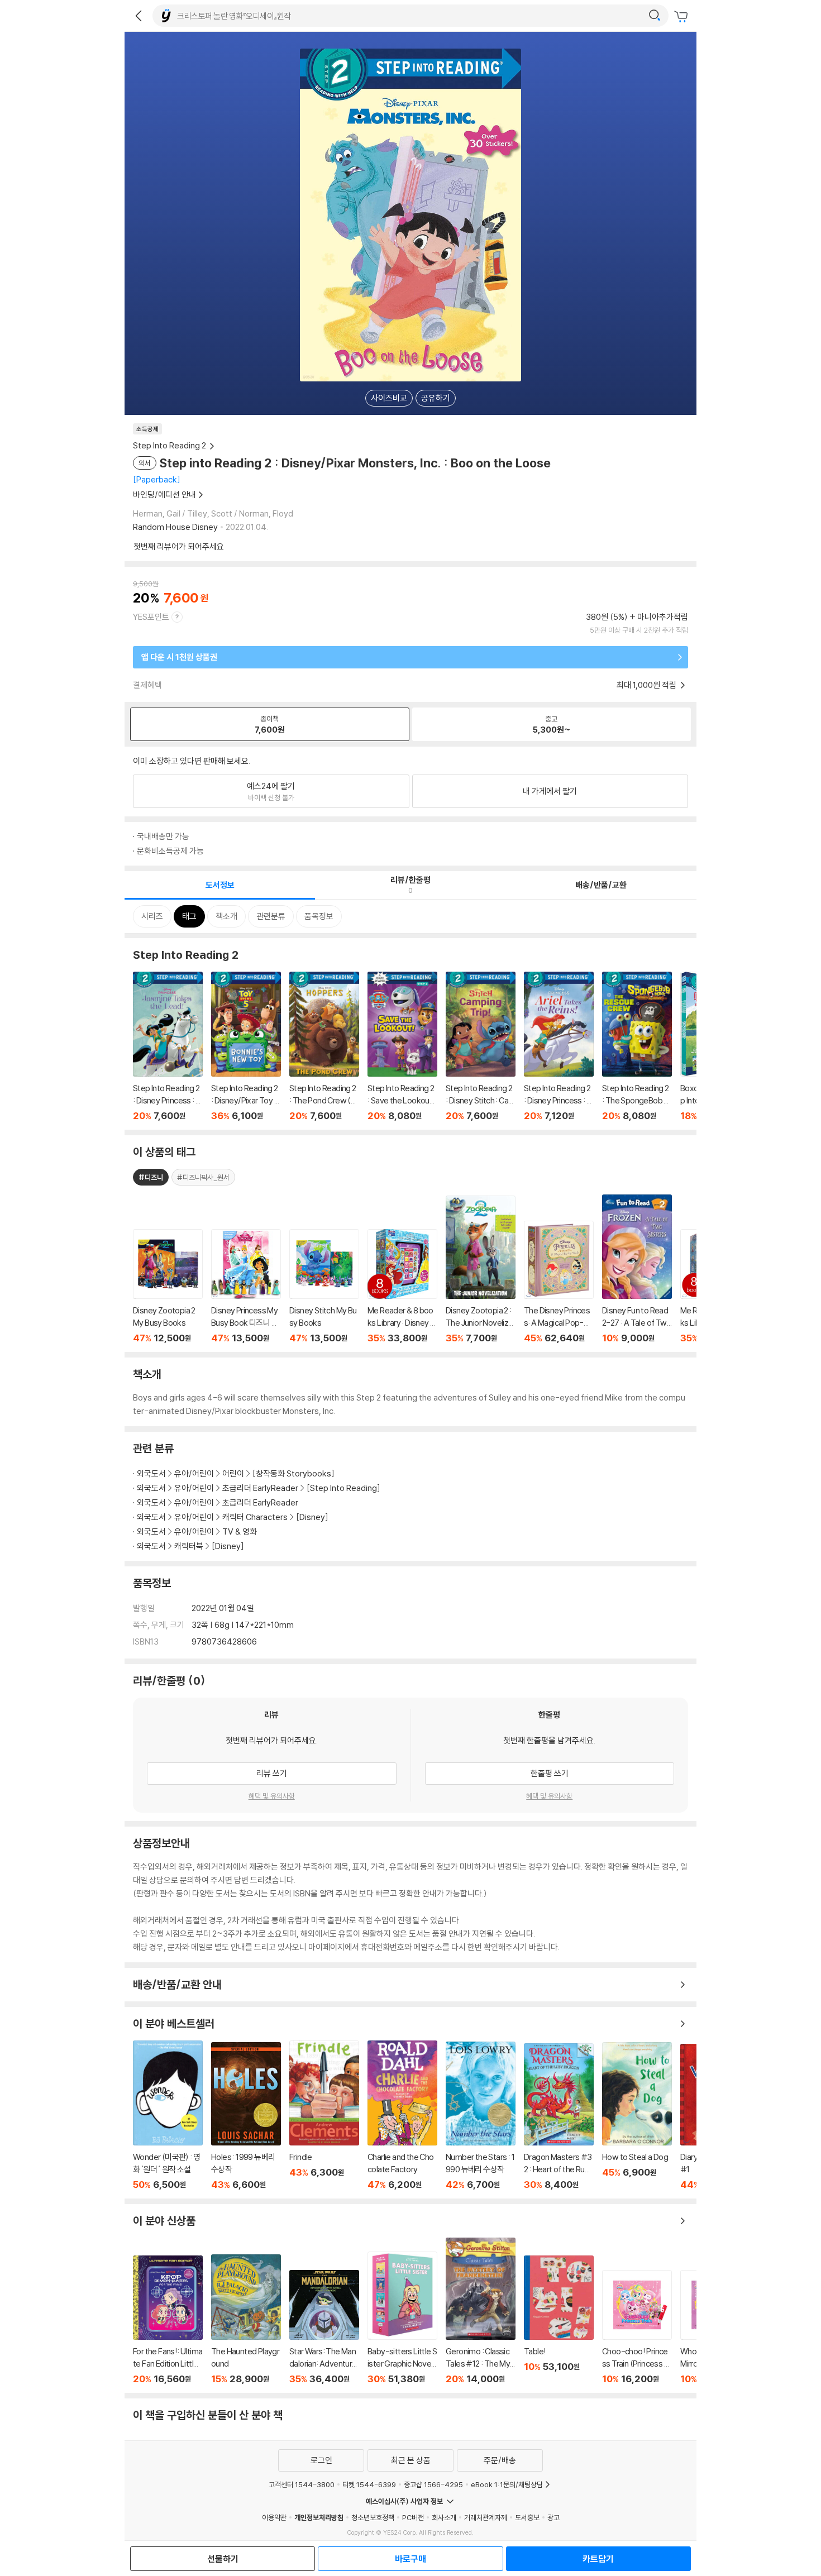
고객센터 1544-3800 (302, 2484)
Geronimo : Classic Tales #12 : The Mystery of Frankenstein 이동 (481, 2311)
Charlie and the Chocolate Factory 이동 (402, 2115)
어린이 (234, 1473)
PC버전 (413, 2517)
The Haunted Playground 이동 (246, 2319)
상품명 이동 (168, 1286)
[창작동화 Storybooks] (293, 1473)
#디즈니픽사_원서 (203, 1177)
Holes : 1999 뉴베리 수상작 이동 (246, 2116)
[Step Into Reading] (343, 1488)
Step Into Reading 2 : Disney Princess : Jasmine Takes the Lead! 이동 (168, 1046)
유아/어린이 (194, 1473)
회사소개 (444, 2517)
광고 (553, 2517)
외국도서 (151, 1473)
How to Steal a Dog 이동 (637, 2116)
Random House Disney (175, 527)
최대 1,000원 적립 (647, 685)
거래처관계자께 (486, 2517)
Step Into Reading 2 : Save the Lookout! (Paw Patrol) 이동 (402, 1046)
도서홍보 (527, 2517)
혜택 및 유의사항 (272, 1796)
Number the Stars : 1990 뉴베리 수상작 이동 (481, 2116)
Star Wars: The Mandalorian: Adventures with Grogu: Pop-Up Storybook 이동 (324, 2327)
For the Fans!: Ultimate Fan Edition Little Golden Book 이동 (168, 2320)
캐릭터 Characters (255, 1517)
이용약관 (274, 2517)
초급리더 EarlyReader (260, 1488)
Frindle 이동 (324, 2115)
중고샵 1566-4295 (433, 2484)
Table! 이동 (559, 2320)
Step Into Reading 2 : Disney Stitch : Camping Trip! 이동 (481, 1046)
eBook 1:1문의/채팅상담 (507, 2484)
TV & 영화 (240, 1531)
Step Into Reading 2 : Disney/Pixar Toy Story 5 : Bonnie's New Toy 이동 (246, 1046)
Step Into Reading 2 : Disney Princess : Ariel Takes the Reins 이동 (559, 1046)
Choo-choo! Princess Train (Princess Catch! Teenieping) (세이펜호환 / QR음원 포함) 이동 (637, 2327)
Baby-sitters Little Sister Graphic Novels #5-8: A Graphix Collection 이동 (402, 2318)
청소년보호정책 (373, 2517)
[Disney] (312, 1517)
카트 (682, 17)
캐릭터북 (189, 1546)
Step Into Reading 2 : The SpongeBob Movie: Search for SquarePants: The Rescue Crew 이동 (637, 1046)
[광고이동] (655, 16)
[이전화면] (139, 16)
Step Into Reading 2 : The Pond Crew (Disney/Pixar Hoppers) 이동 (324, 1046)
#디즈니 (151, 1177)
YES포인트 (151, 617)
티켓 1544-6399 (369, 2484)
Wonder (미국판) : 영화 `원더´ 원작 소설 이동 (168, 2115)
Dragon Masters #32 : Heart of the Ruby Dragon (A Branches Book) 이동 (559, 2117)
